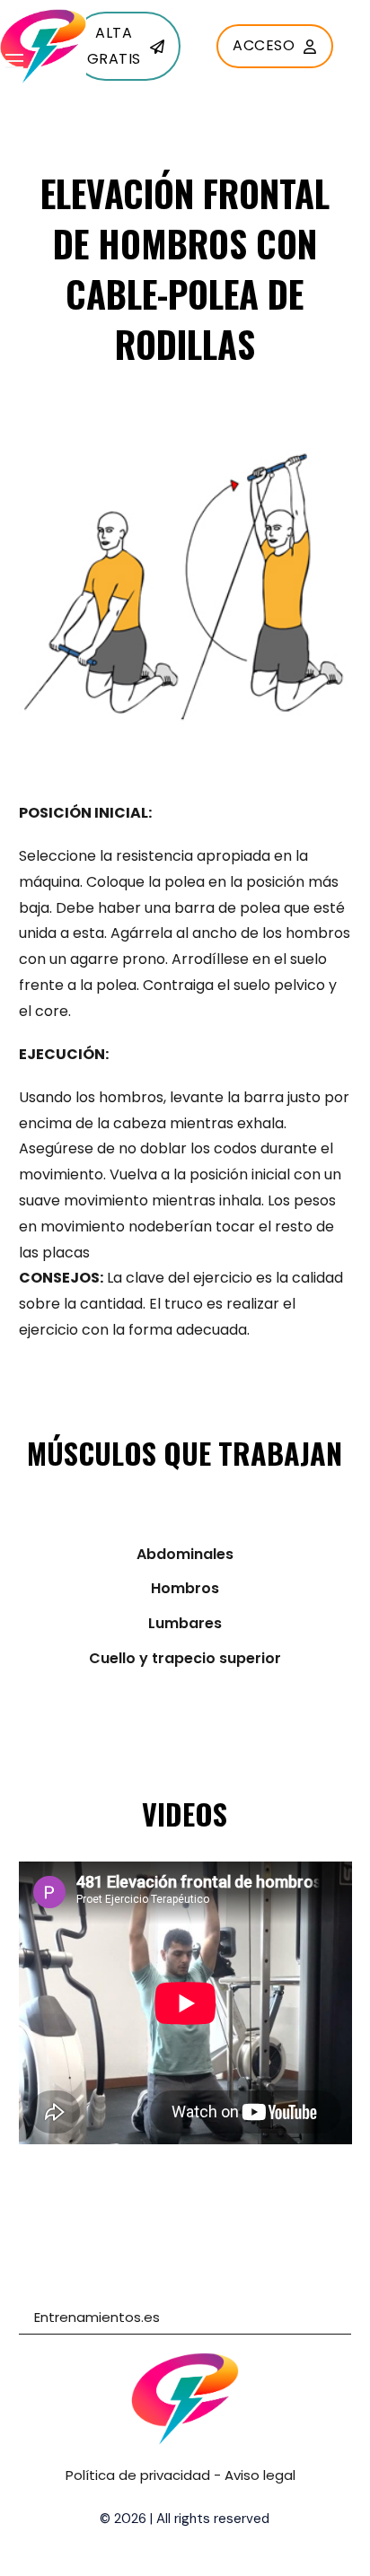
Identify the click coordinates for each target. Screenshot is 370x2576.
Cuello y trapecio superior (185, 1658)
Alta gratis (114, 46)
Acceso (264, 45)
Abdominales (185, 1554)
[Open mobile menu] (14, 61)
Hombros (185, 1588)
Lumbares (185, 1623)
